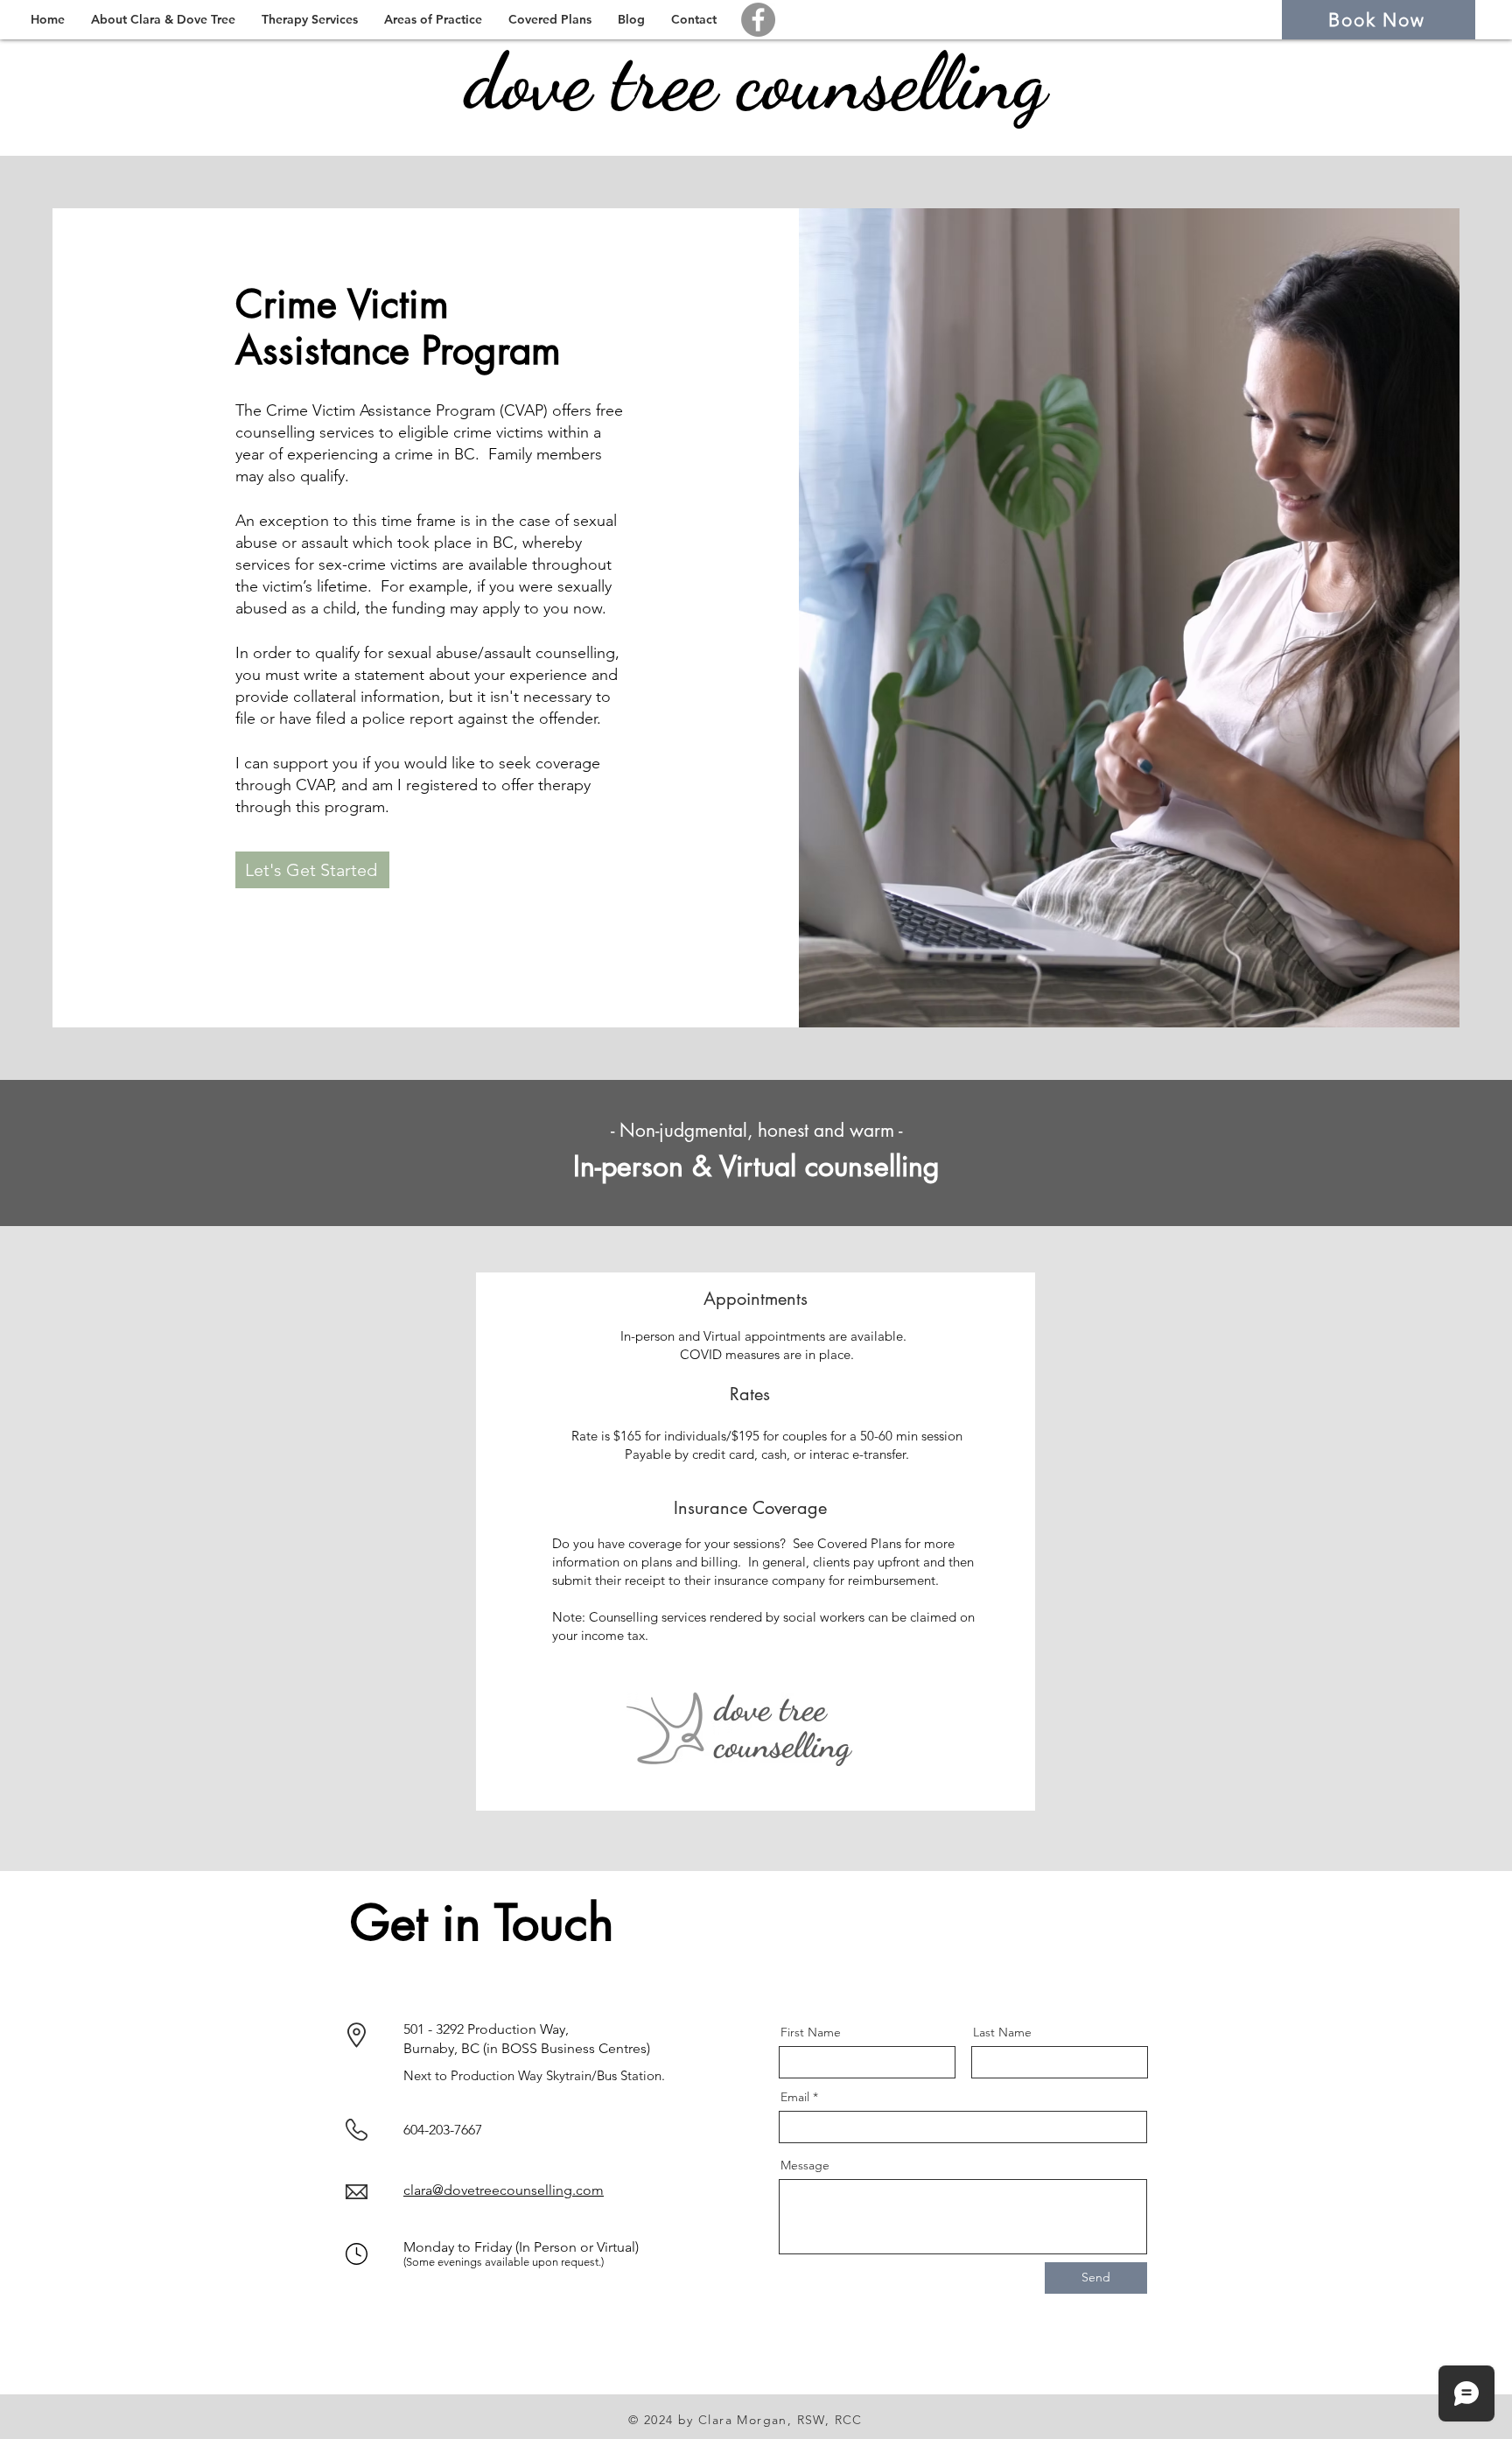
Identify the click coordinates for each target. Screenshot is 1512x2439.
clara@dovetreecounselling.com (504, 2190)
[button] (163, 20)
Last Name (1002, 2032)
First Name (811, 2032)
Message (805, 2165)
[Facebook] (758, 20)
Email (795, 2097)
